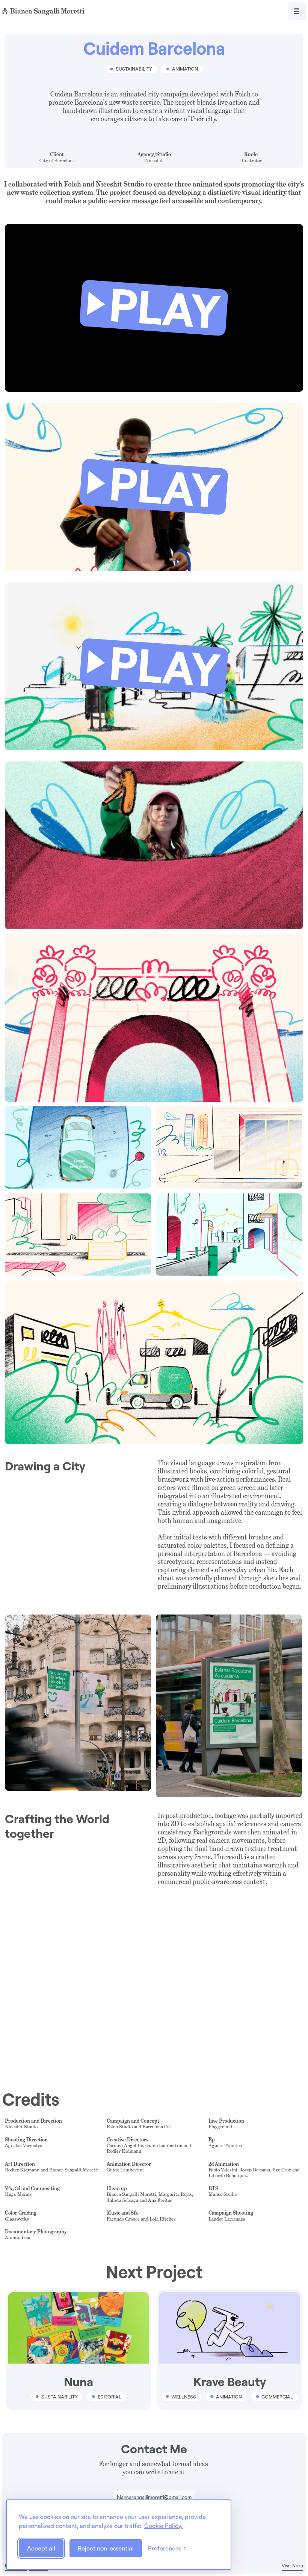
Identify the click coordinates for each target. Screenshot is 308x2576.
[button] (154, 308)
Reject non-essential (106, 2548)
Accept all (41, 2548)
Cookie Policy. (163, 2526)
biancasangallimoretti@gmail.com (154, 2497)
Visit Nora (292, 2566)
